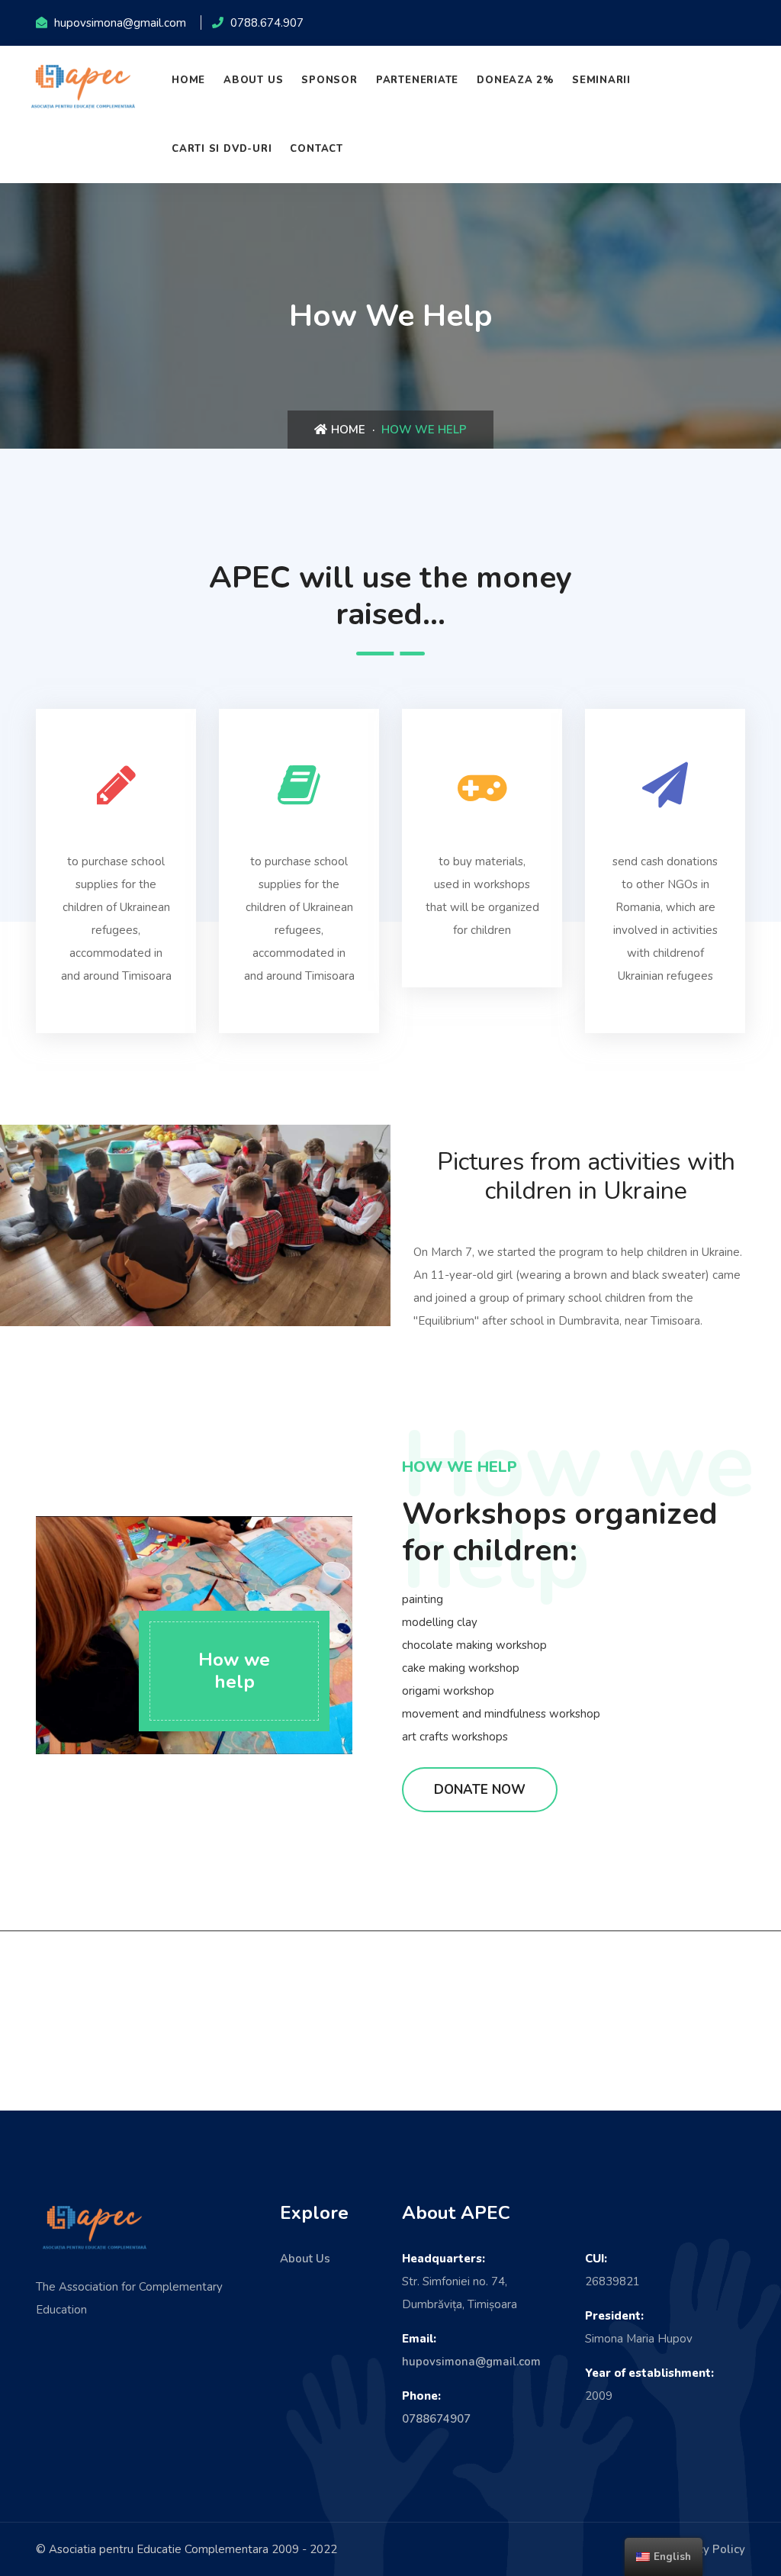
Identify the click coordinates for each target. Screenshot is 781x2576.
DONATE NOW (480, 1790)
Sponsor (329, 80)
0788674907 (436, 2419)
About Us (253, 80)
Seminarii (601, 80)
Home (188, 80)
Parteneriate (417, 80)
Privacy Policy (707, 2549)
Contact (316, 149)
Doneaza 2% (515, 80)
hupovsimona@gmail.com (471, 2362)
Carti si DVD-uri (222, 149)
